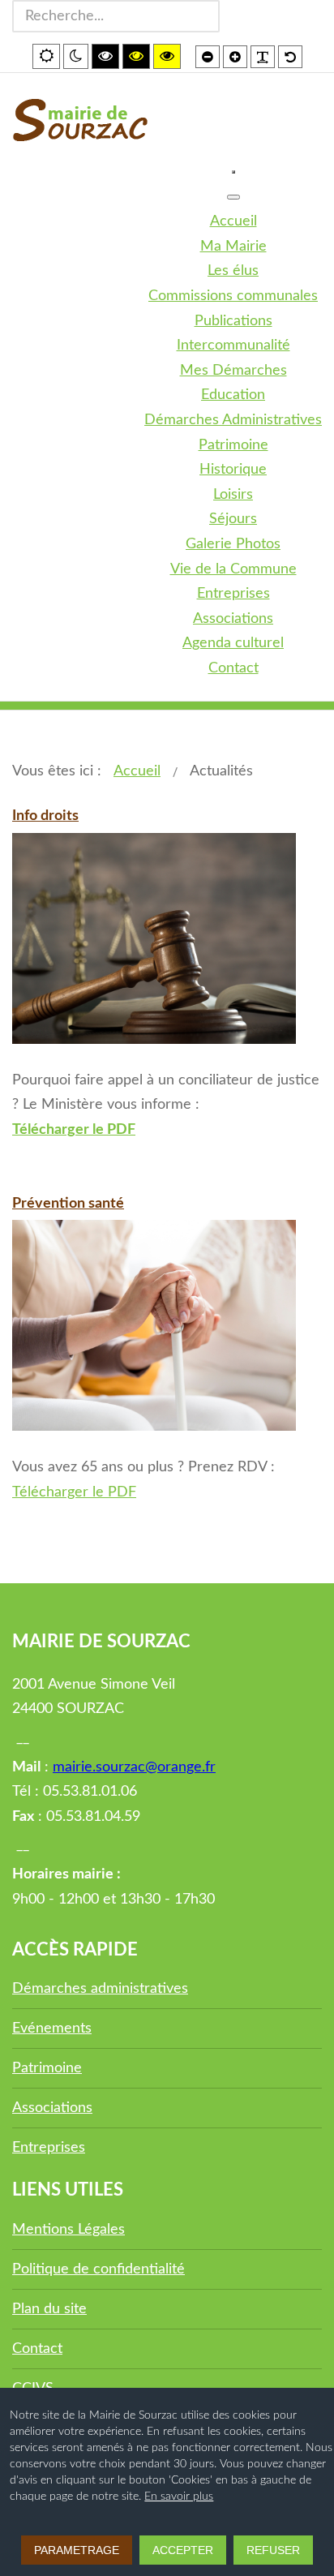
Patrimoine (47, 2068)
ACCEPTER (183, 2550)
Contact (37, 2349)
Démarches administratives (100, 1989)
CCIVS (33, 2389)
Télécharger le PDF (74, 1492)
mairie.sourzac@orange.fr (134, 1767)
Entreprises (49, 2148)
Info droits (45, 816)
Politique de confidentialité (98, 2269)
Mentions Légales (69, 2230)
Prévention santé (68, 1204)
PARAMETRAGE (77, 2550)
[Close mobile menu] (233, 197)
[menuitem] (233, 221)
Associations (52, 2108)
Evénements (52, 2029)
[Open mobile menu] (233, 172)
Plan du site (49, 2309)
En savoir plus (179, 2497)
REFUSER (273, 2550)
